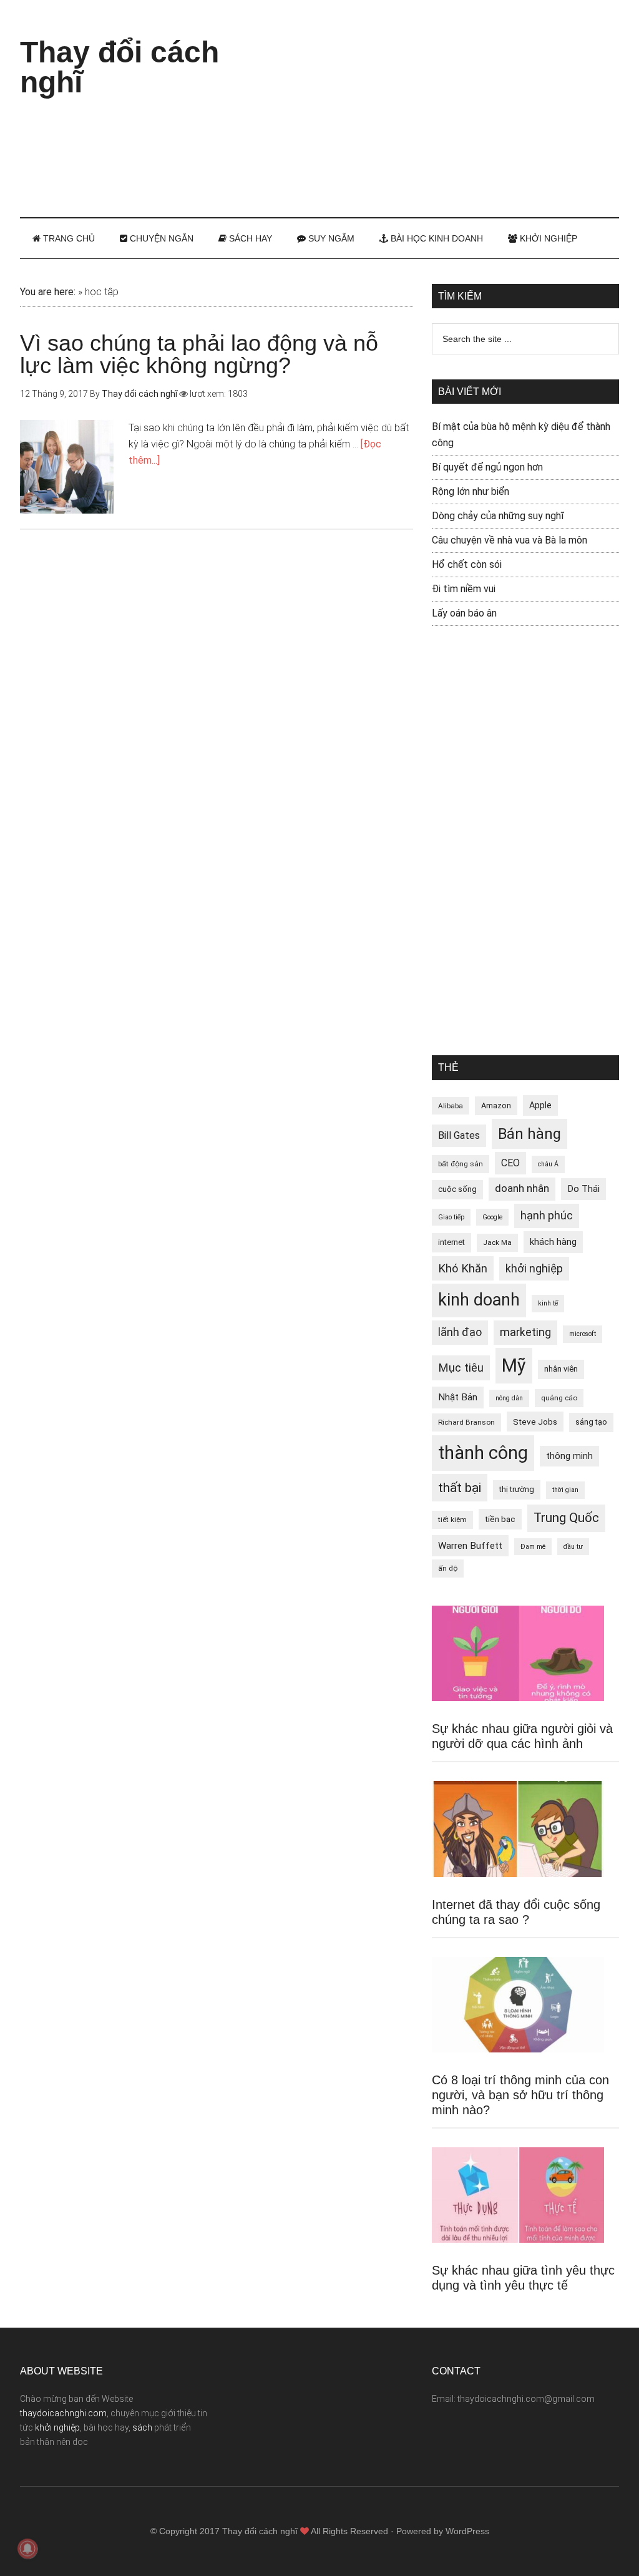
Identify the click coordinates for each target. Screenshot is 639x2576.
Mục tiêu (461, 1368)
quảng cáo (559, 1398)
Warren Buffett (470, 1546)
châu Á (548, 1164)
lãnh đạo (460, 1332)
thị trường (517, 1489)
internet (451, 1242)
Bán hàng (529, 1134)
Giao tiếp (451, 1217)
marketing (525, 1332)
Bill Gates (459, 1135)
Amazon (496, 1105)
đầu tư (573, 1547)
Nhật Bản (458, 1397)
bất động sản (461, 1164)
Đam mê (533, 1547)
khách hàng (553, 1242)
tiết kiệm (452, 1520)
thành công (483, 1453)
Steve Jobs (535, 1422)
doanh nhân (522, 1188)
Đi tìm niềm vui (464, 589)
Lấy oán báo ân (464, 613)
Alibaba (451, 1106)
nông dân (509, 1398)
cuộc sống (457, 1189)
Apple (540, 1105)
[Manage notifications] (27, 2549)
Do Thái (583, 1189)
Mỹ (514, 1365)
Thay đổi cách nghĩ (120, 67)
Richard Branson (466, 1422)
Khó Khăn (463, 1268)
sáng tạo (591, 1422)
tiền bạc (500, 1519)
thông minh (569, 1456)
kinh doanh (479, 1300)
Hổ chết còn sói (467, 564)
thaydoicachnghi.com (63, 2413)
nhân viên (561, 1369)
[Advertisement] (451, 106)
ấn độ (448, 1568)
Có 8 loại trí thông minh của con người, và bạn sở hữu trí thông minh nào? (520, 2095)
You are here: (48, 292)
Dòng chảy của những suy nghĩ (498, 516)
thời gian (565, 1490)
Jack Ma (497, 1242)
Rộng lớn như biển (471, 491)
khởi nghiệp (534, 1269)
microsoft (583, 1334)
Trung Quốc (566, 1518)
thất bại (460, 1487)
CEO (510, 1163)
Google (492, 1217)
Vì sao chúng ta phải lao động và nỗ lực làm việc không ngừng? (199, 354)
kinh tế (548, 1303)
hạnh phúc (547, 1216)
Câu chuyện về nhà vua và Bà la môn (510, 540)
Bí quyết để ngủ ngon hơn (487, 467)
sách (142, 2427)
